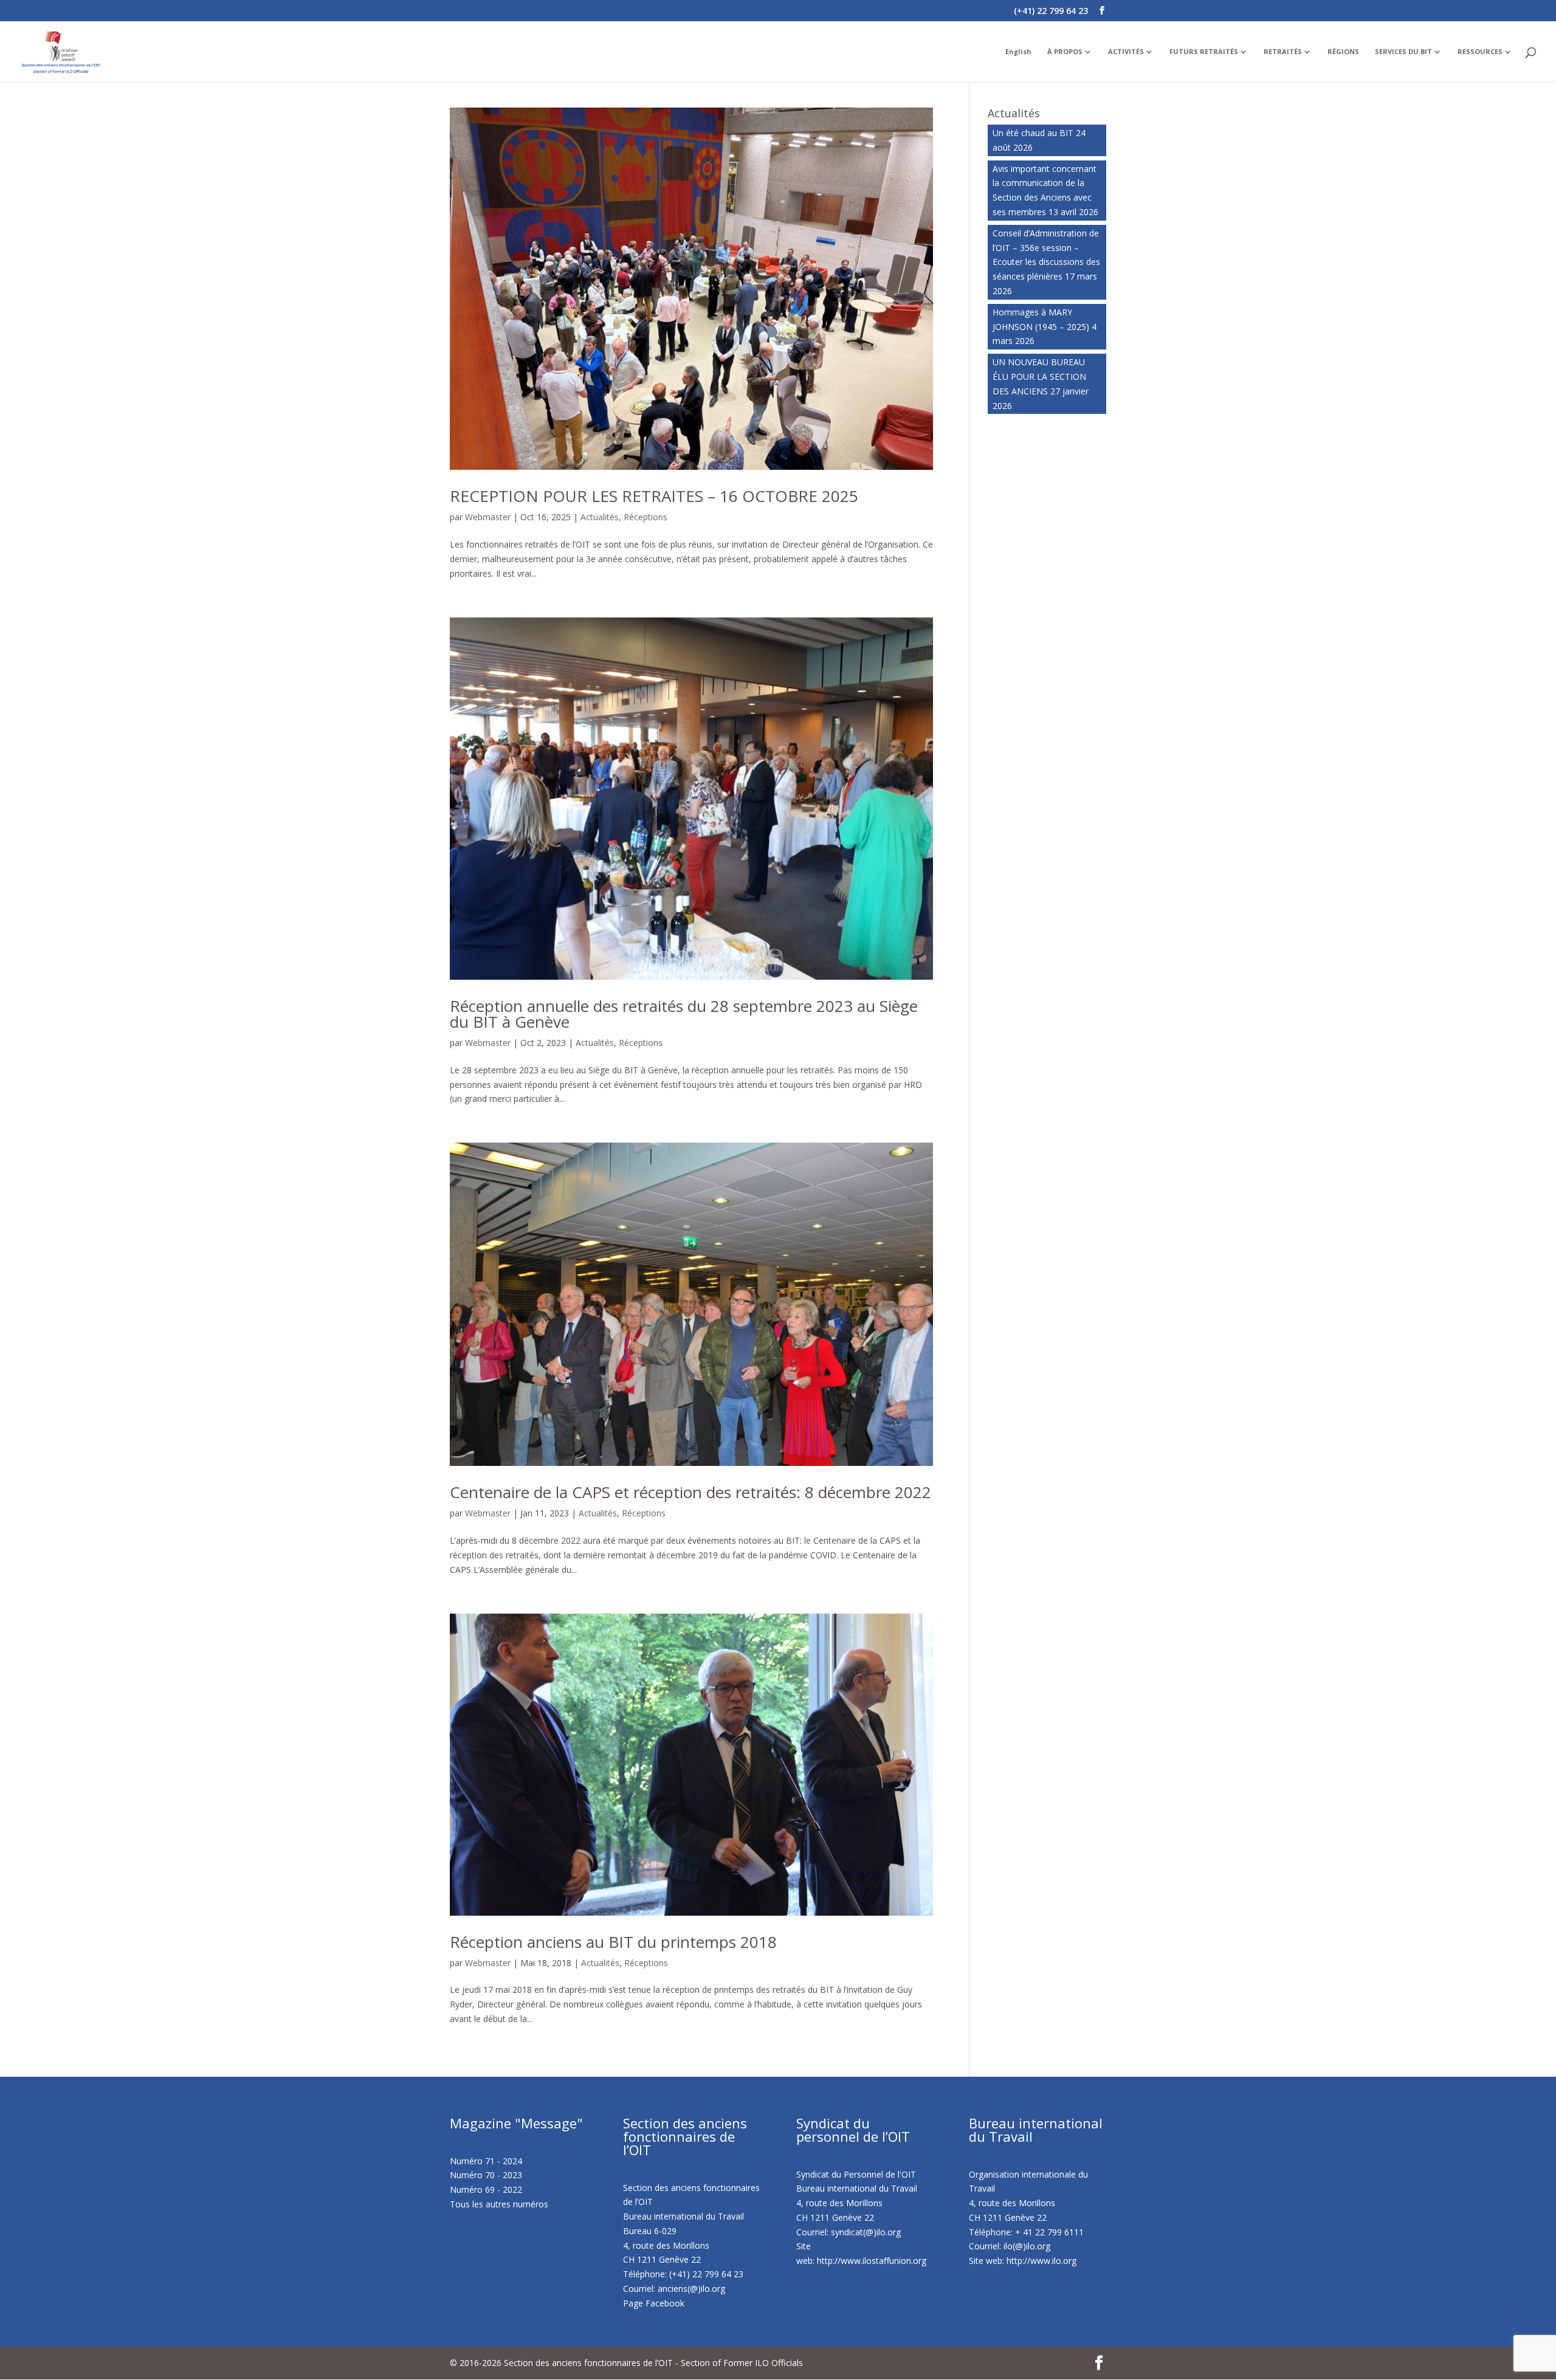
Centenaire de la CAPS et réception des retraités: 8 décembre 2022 (690, 1492)
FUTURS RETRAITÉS (1204, 52)
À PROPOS (1065, 52)
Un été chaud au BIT (1033, 133)
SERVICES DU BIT (1403, 52)
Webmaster (488, 517)
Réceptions (645, 517)
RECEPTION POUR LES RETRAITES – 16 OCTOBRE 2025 (654, 496)
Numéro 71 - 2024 (486, 2161)
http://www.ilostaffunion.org (872, 2261)
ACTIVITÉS (1126, 52)
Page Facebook (654, 2303)
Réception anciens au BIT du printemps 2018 (613, 1942)
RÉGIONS (1343, 52)
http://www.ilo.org (1041, 2261)
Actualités (600, 517)
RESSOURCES (1480, 52)
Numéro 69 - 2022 (486, 2189)
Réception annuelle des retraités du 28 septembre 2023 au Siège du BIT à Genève (684, 1014)
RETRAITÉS (1283, 52)
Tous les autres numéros (499, 2204)
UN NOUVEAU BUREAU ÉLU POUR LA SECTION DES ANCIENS (1039, 377)
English (1018, 52)
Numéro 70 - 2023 (486, 2175)
